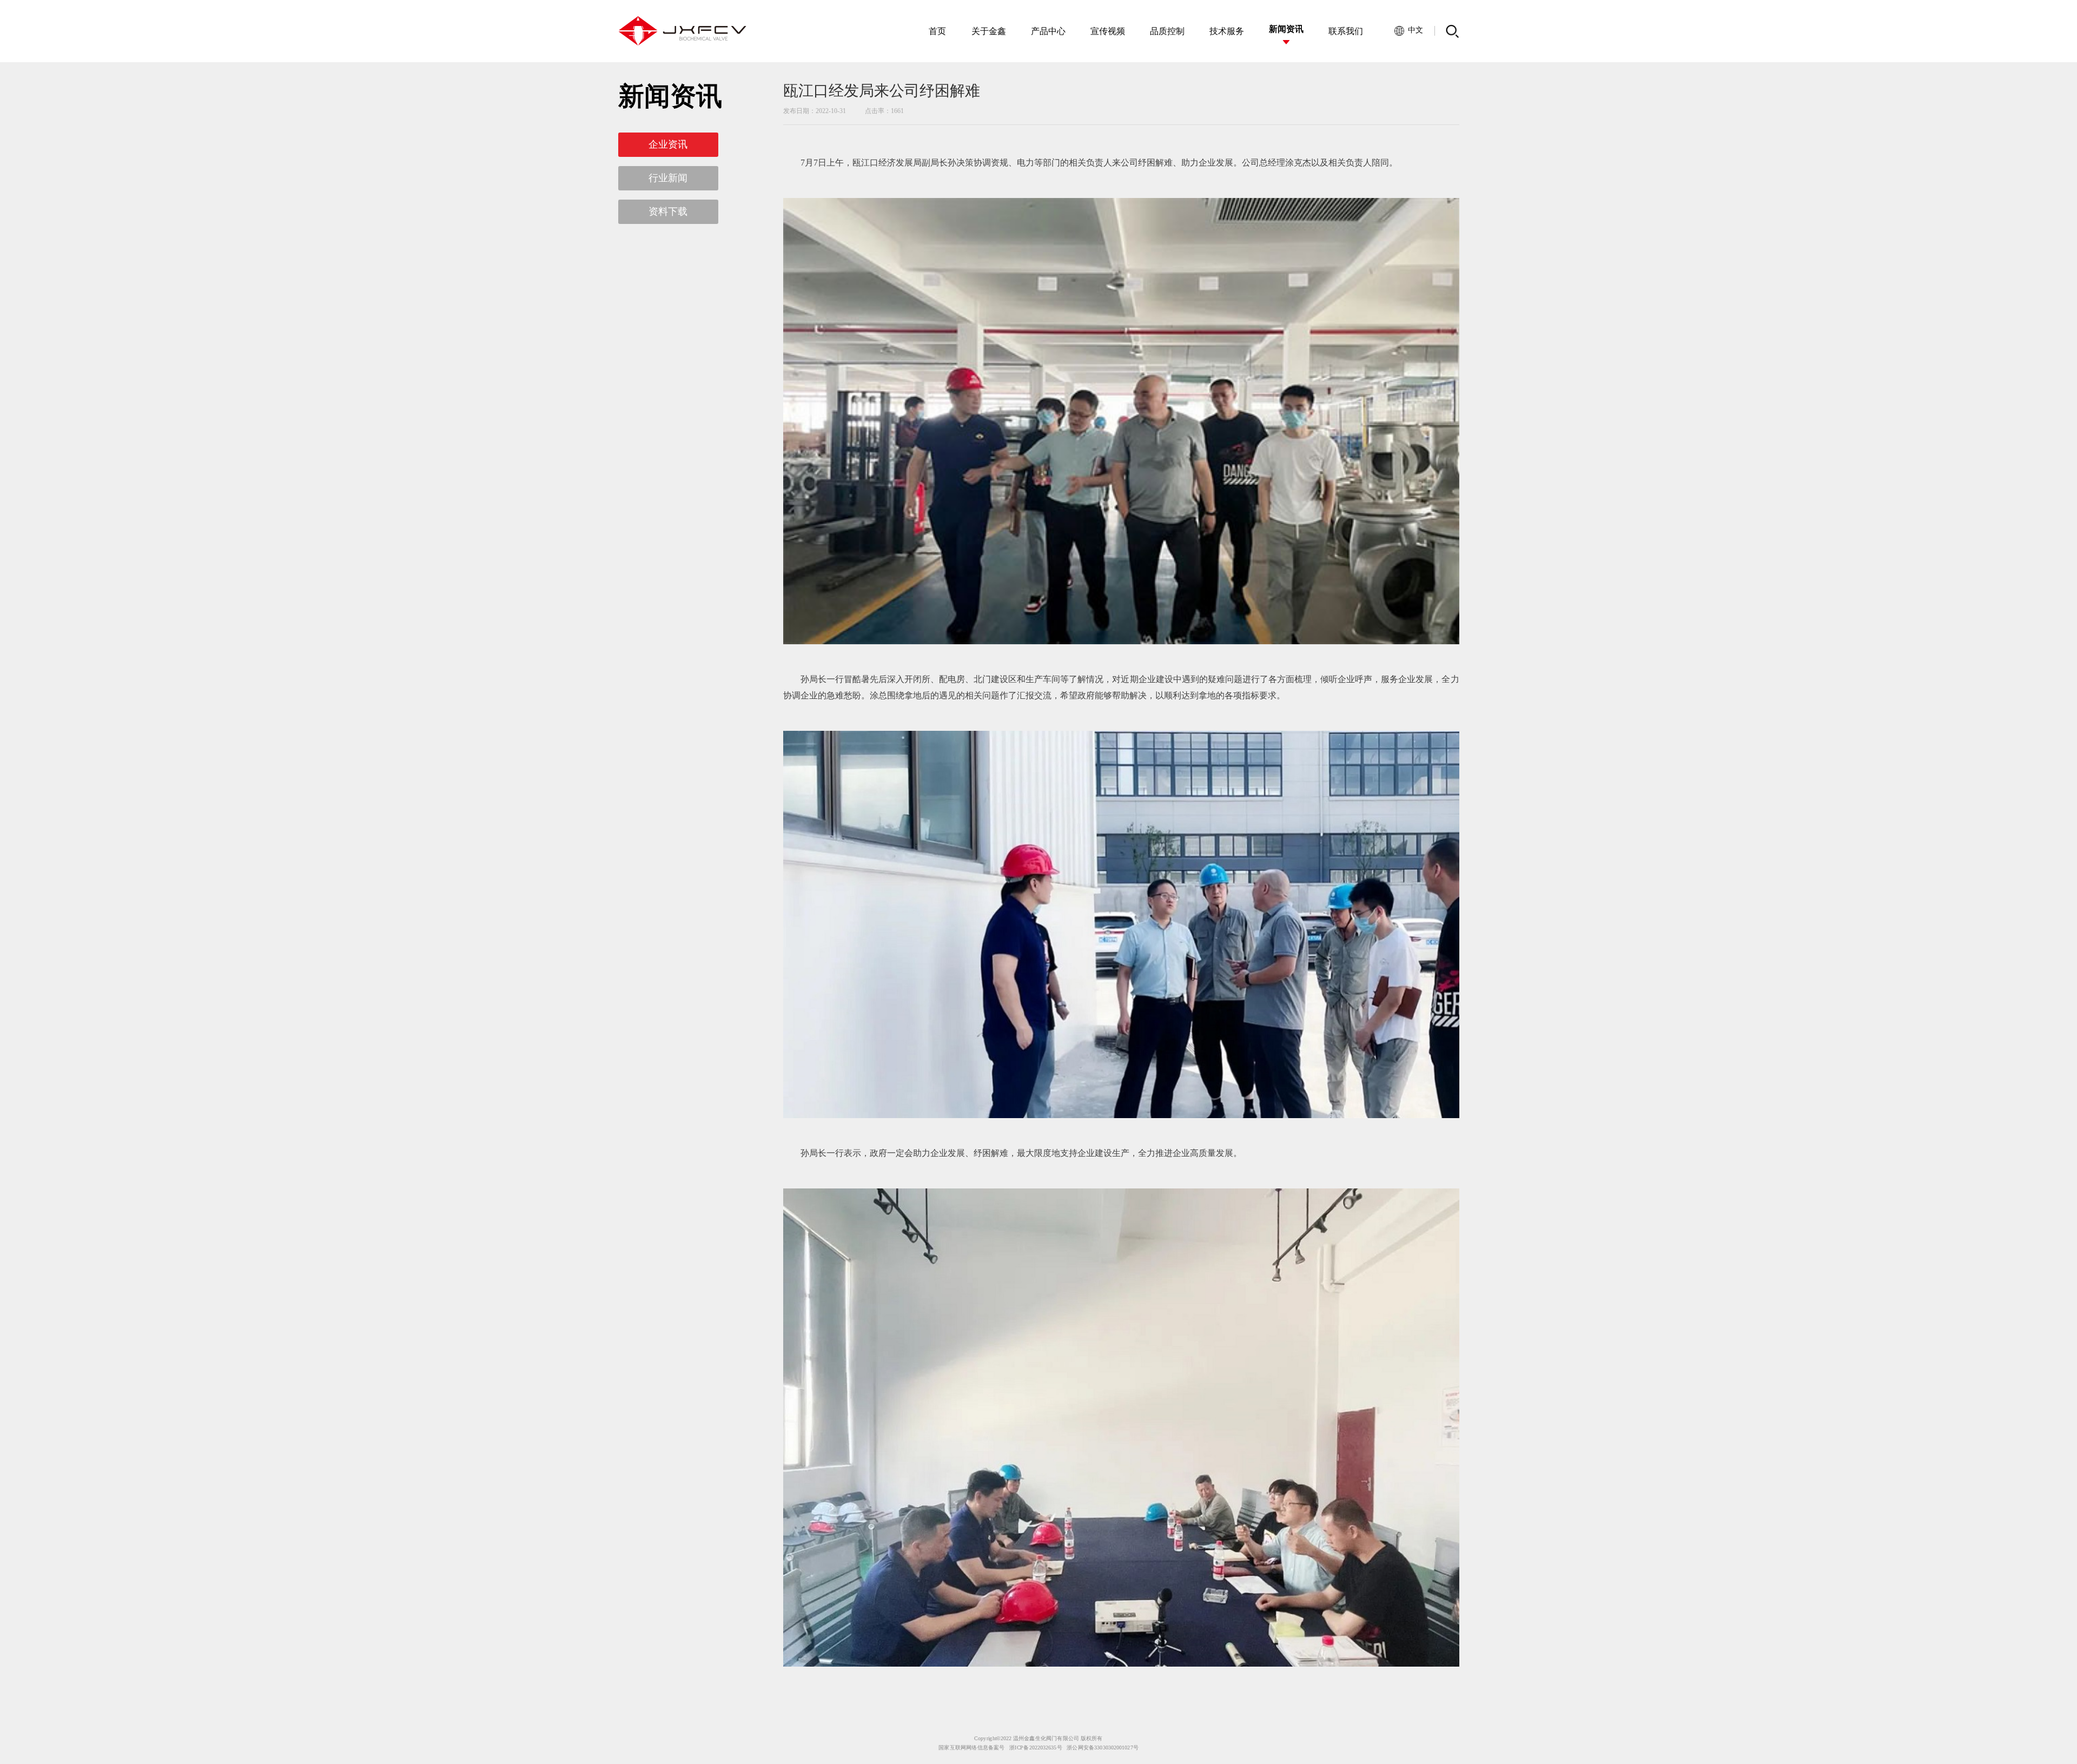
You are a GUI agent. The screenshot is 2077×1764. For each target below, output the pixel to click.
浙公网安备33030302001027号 (1103, 1748)
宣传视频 (1108, 31)
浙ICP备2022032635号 (1036, 1748)
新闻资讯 (1286, 29)
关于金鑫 (989, 31)
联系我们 (1346, 31)
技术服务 (1227, 31)
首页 (937, 31)
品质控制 (1167, 31)
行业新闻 (668, 178)
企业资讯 (668, 144)
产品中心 (1048, 31)
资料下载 (668, 212)
